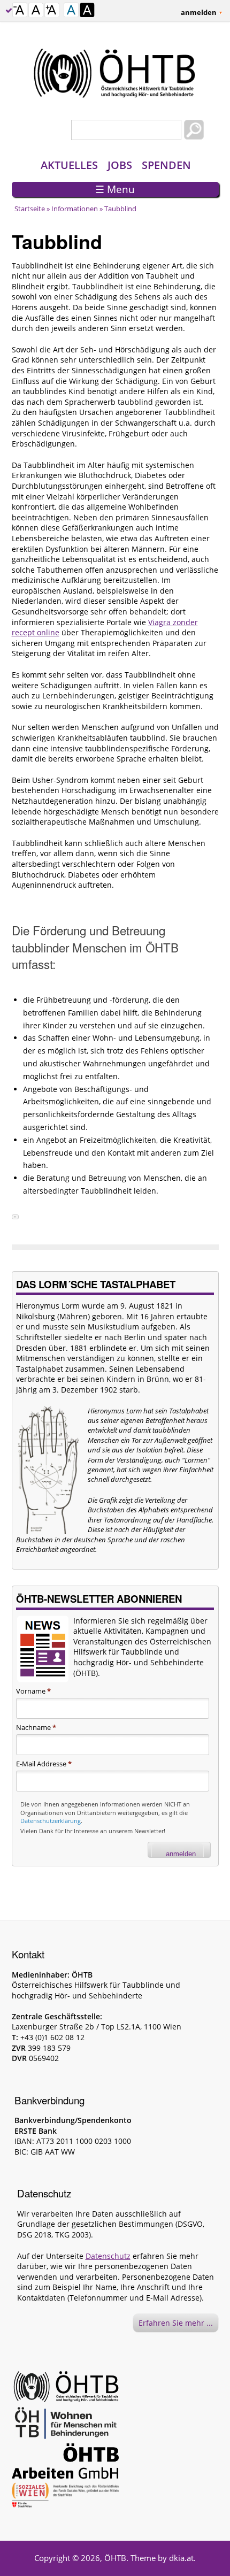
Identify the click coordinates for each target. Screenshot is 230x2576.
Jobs (120, 165)
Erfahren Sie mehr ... (176, 2323)
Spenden (166, 165)
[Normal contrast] (71, 11)
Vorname (33, 1691)
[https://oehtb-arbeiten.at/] (65, 2463)
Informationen (75, 209)
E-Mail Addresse (44, 1764)
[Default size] (36, 11)
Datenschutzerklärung (51, 1821)
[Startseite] (115, 73)
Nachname (36, 1727)
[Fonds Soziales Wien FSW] (65, 2497)
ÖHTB (115, 2558)
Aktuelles (69, 165)
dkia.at (181, 2558)
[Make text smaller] (20, 11)
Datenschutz (108, 2256)
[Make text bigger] (52, 11)
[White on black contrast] (87, 11)
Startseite (30, 209)
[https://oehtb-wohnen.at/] (65, 2425)
